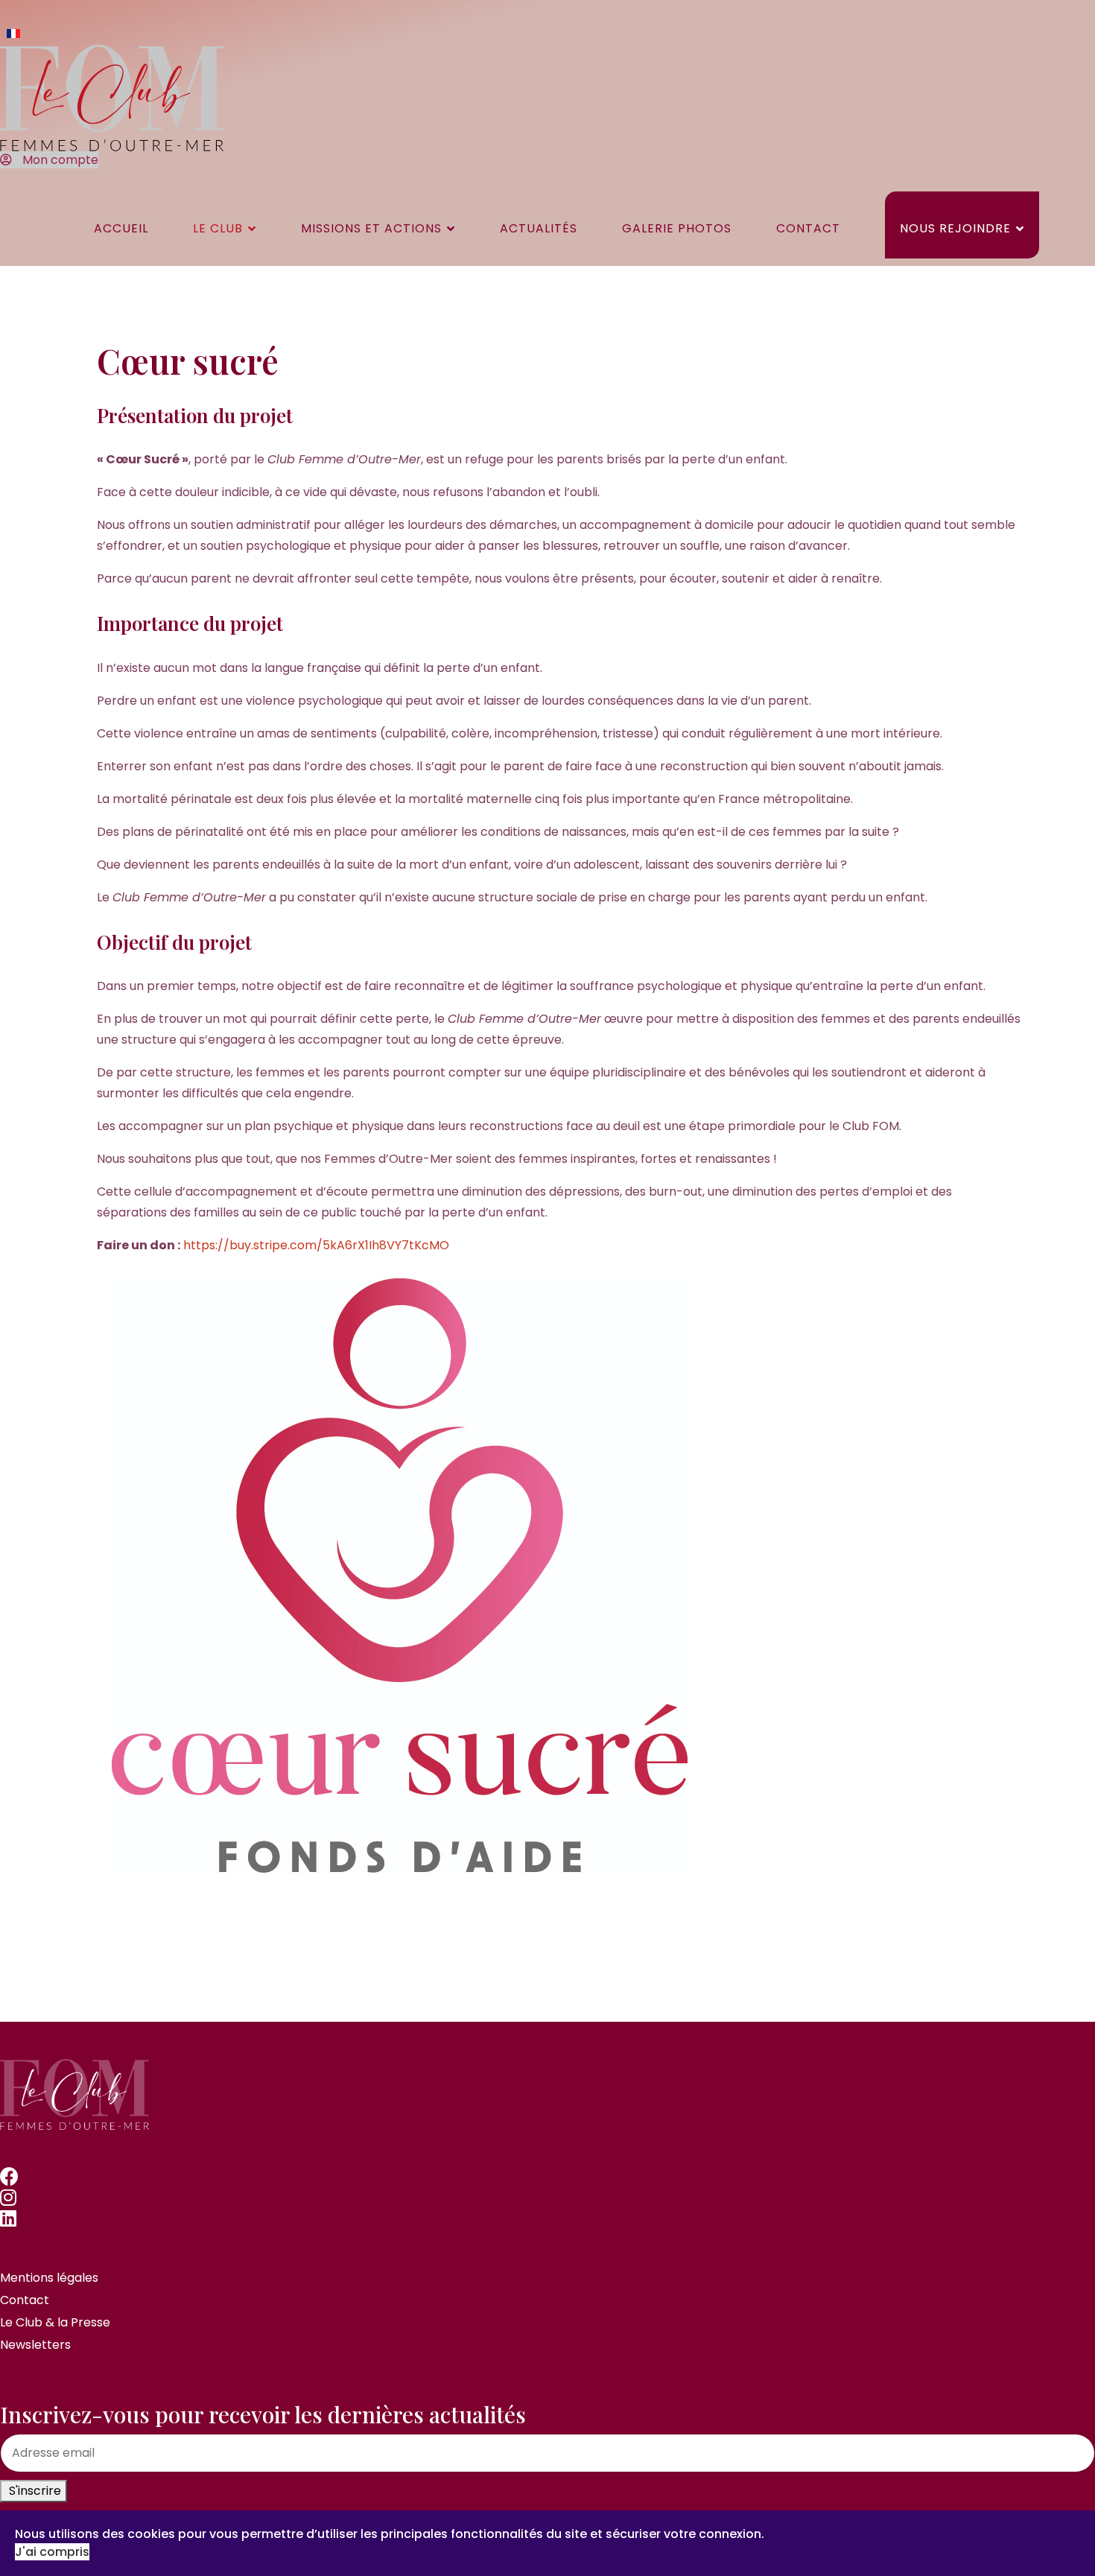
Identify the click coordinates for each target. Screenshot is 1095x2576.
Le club (218, 228)
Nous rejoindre (955, 228)
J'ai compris (52, 2552)
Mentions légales (49, 2278)
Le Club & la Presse (55, 2322)
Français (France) (13, 34)
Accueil (121, 228)
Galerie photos (677, 228)
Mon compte (59, 160)
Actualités (539, 228)
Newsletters (35, 2345)
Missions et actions (371, 228)
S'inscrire (34, 2491)
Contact (808, 228)
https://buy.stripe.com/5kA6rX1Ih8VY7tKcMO (316, 1245)
